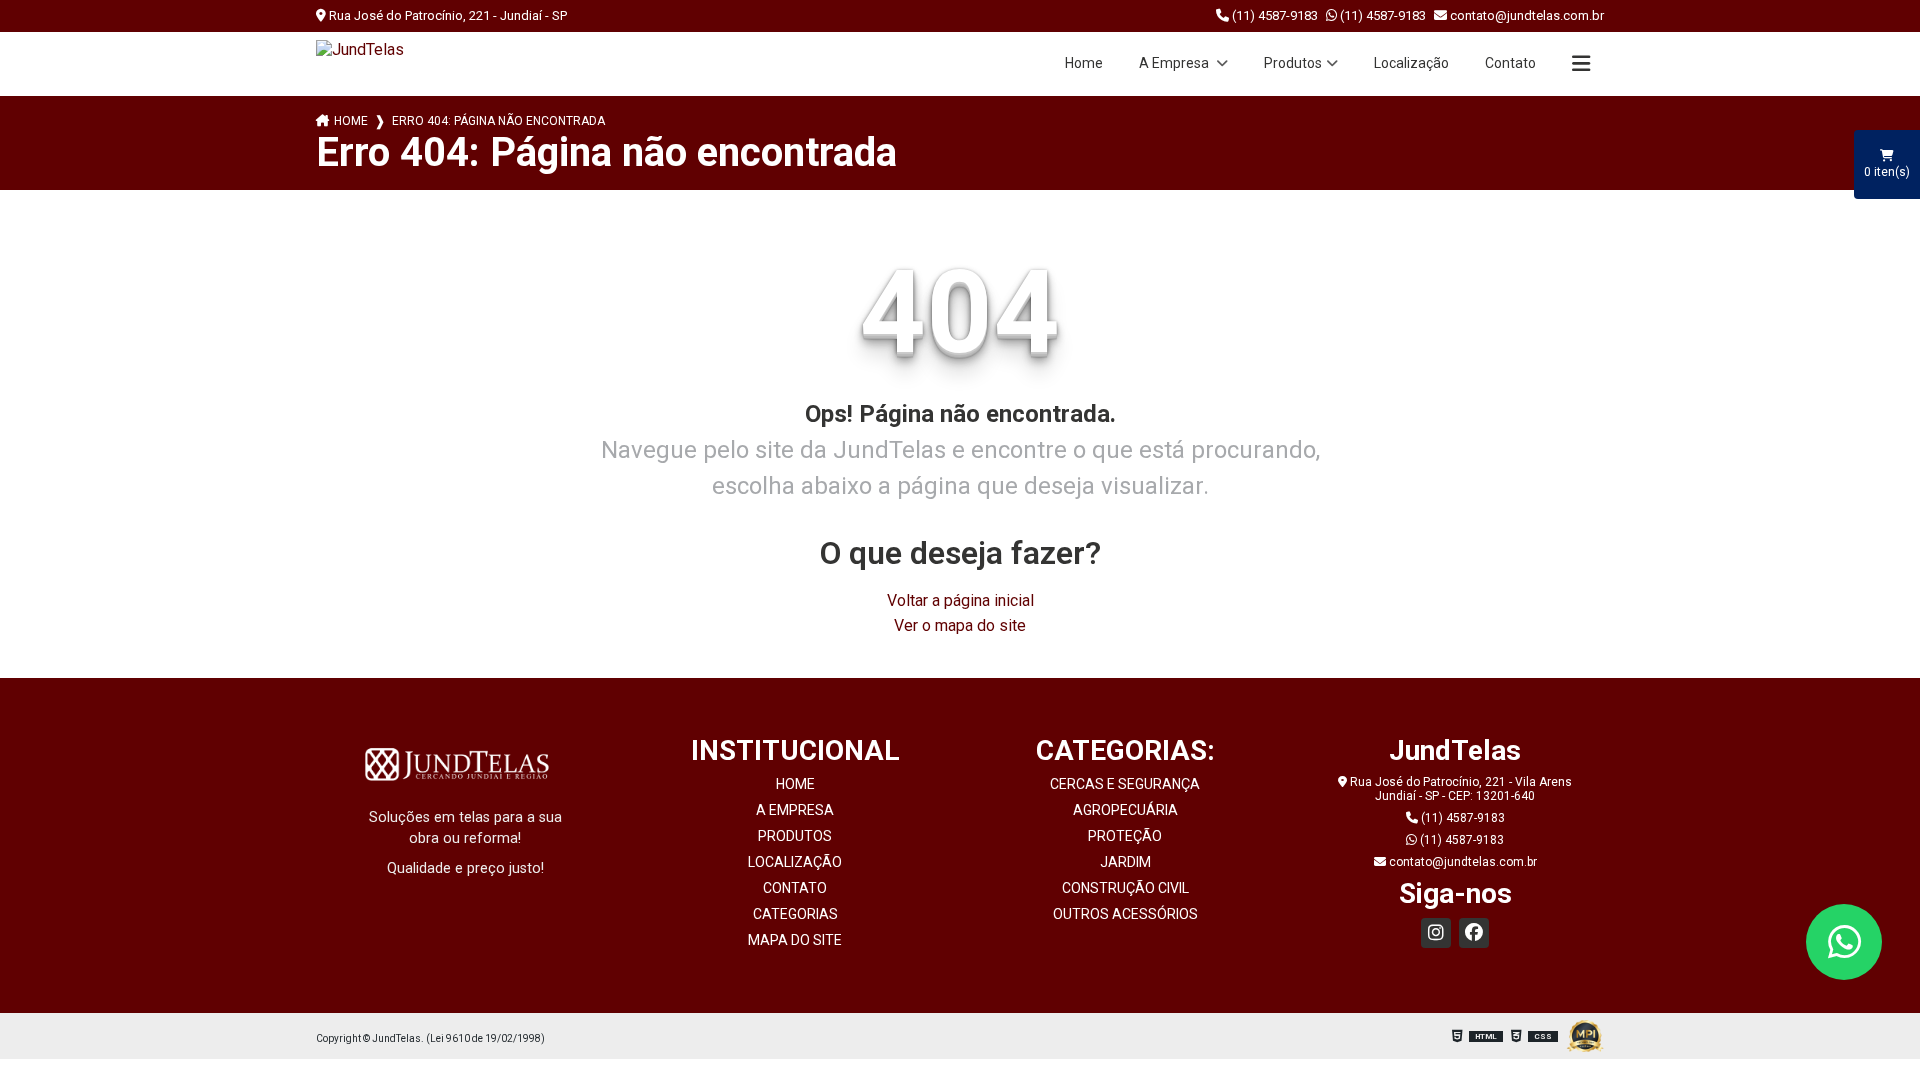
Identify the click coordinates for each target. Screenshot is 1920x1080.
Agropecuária (1125, 810)
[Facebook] (1474, 933)
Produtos (1293, 63)
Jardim (1125, 862)
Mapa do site (795, 940)
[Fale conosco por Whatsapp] (1844, 942)
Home (1084, 63)
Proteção (1125, 836)
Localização (1411, 63)
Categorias (795, 914)
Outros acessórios (1125, 914)
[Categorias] (1581, 64)
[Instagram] (1436, 933)
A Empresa (1175, 63)
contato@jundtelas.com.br (1525, 15)
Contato (1510, 63)
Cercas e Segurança (1125, 784)
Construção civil (1125, 888)
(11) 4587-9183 (1273, 15)
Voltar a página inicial (960, 600)
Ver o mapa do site (960, 625)
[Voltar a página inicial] (360, 49)
